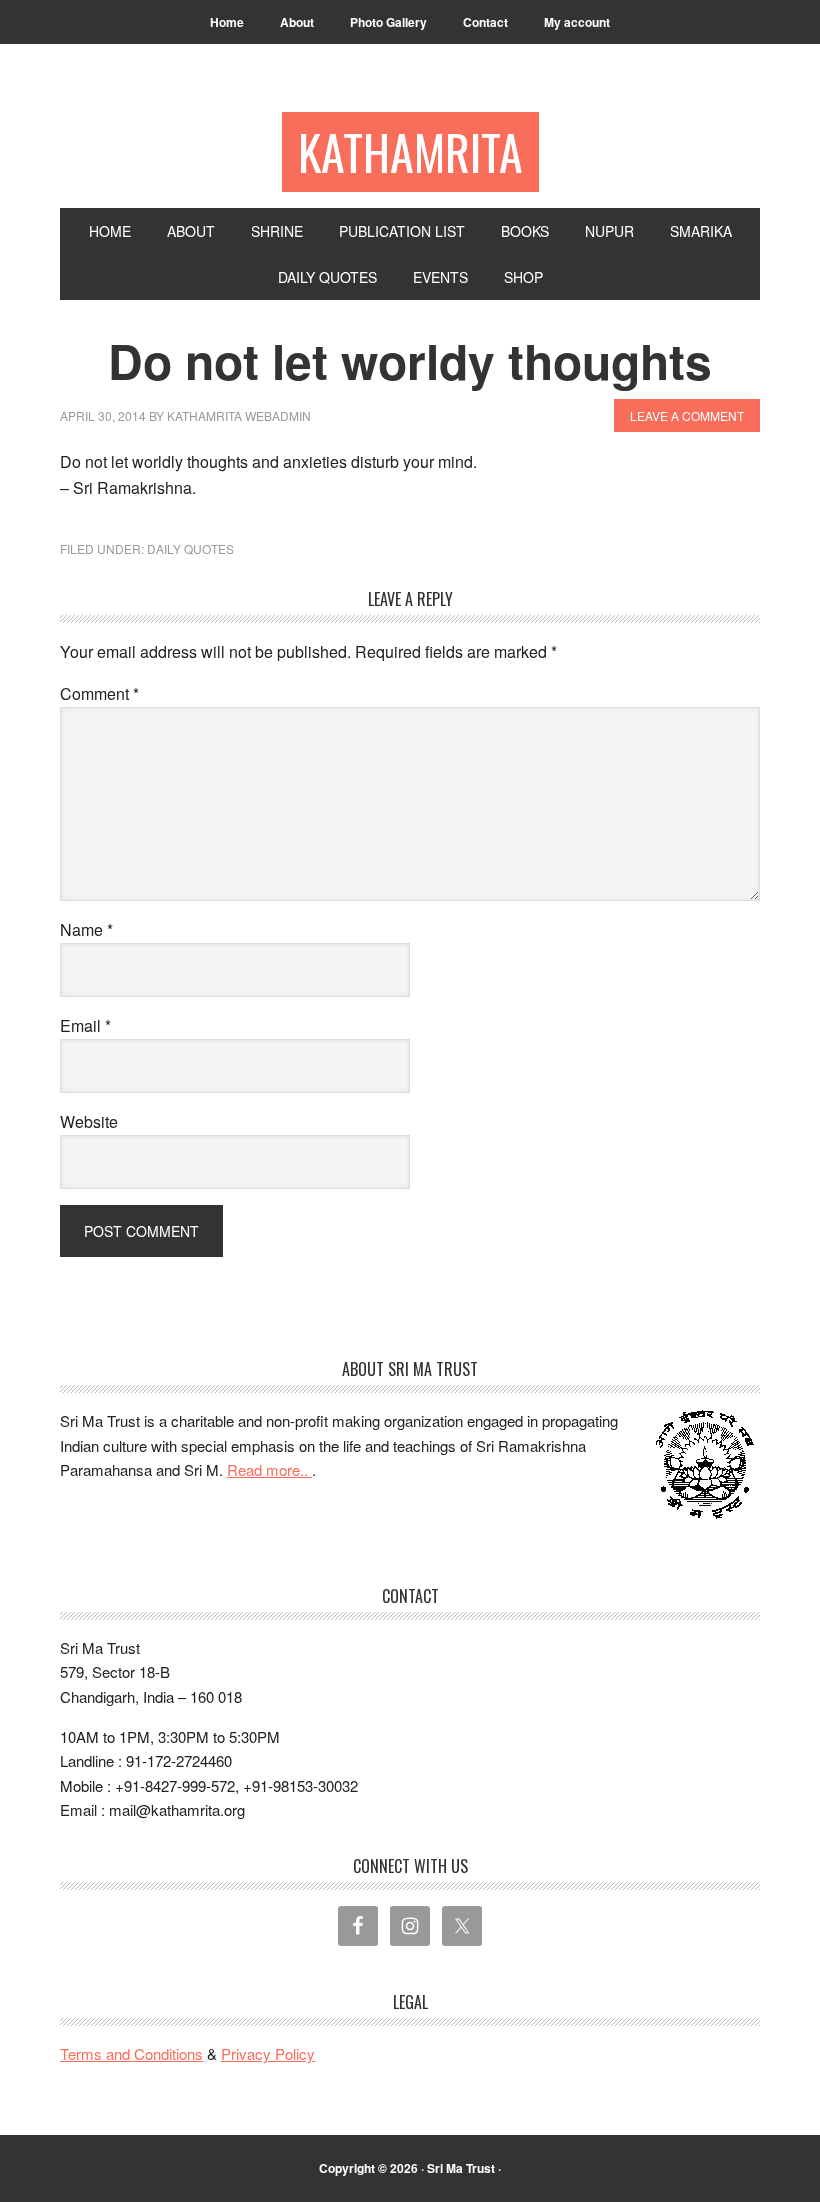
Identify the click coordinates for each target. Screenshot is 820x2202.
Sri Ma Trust (461, 2168)
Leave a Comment (687, 415)
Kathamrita (410, 151)
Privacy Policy (268, 2053)
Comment (99, 693)
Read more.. (269, 1469)
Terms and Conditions (131, 2053)
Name (86, 929)
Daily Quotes (190, 548)
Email (85, 1025)
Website (89, 1121)
